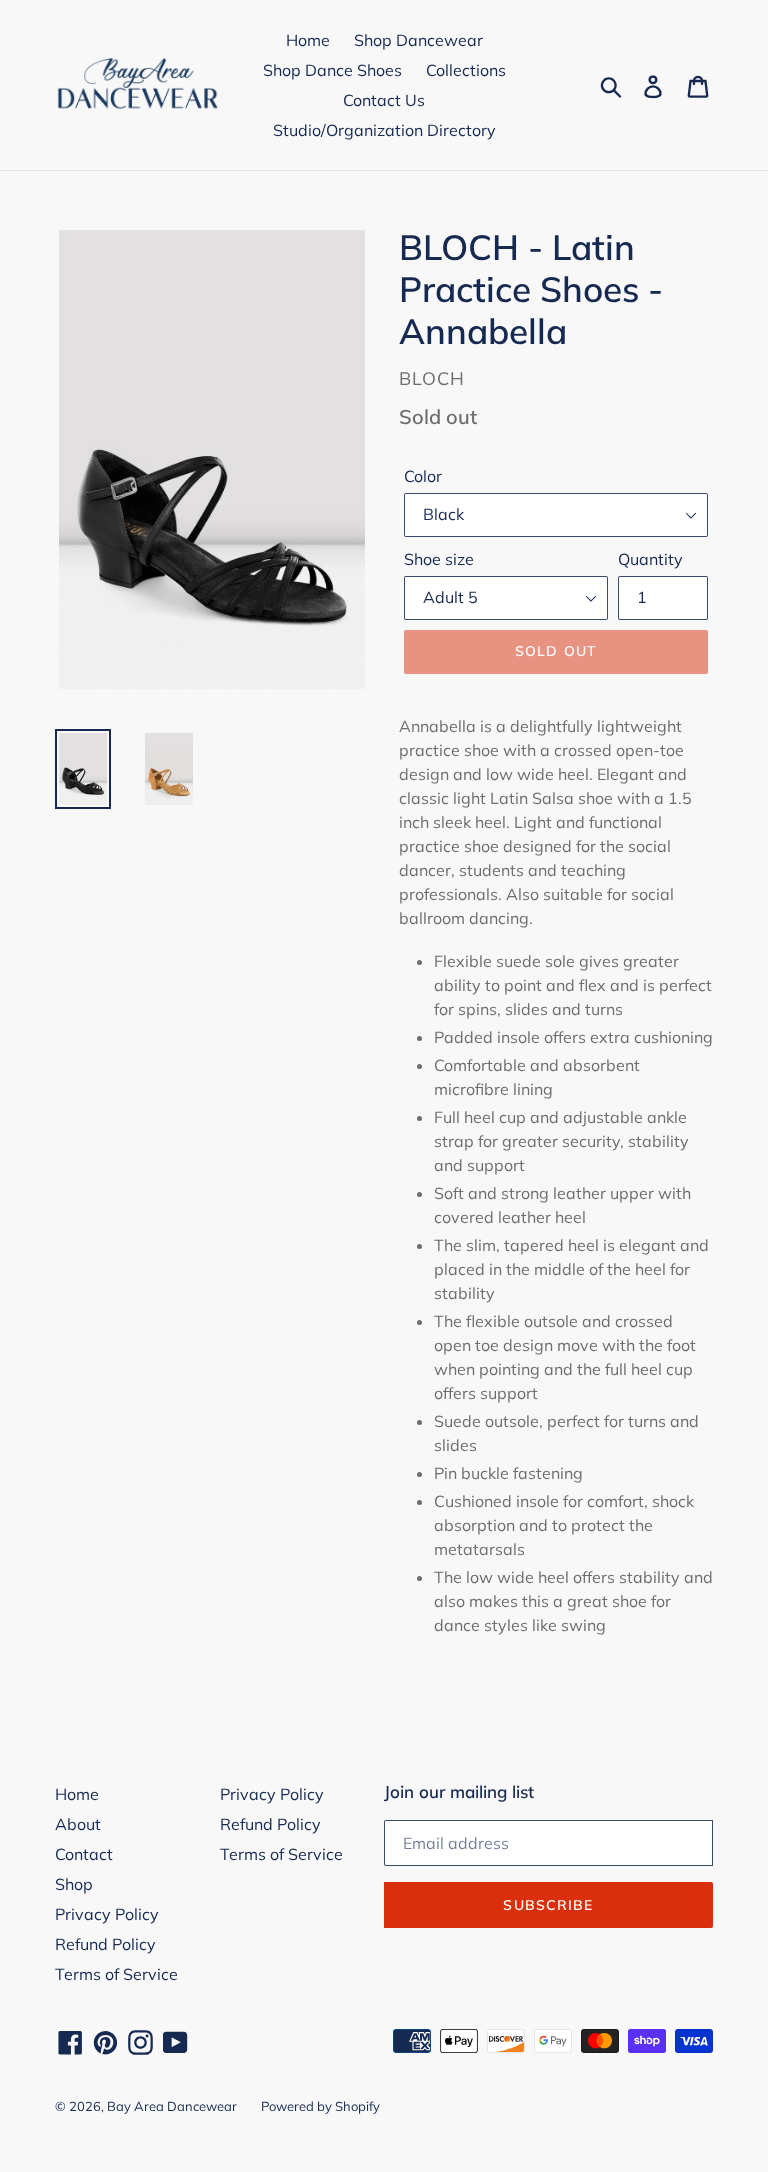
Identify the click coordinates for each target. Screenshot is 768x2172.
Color (423, 476)
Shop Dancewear (418, 40)
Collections (466, 70)
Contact (84, 1854)
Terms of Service (116, 1974)
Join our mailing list (459, 1792)
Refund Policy (105, 1944)
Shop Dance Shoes (332, 70)
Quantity (650, 559)
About (78, 1824)
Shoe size (439, 559)
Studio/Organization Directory (384, 130)
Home (308, 40)
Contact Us (384, 100)
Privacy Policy (107, 1914)
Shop (74, 1884)
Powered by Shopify (320, 2106)
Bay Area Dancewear (172, 2106)
